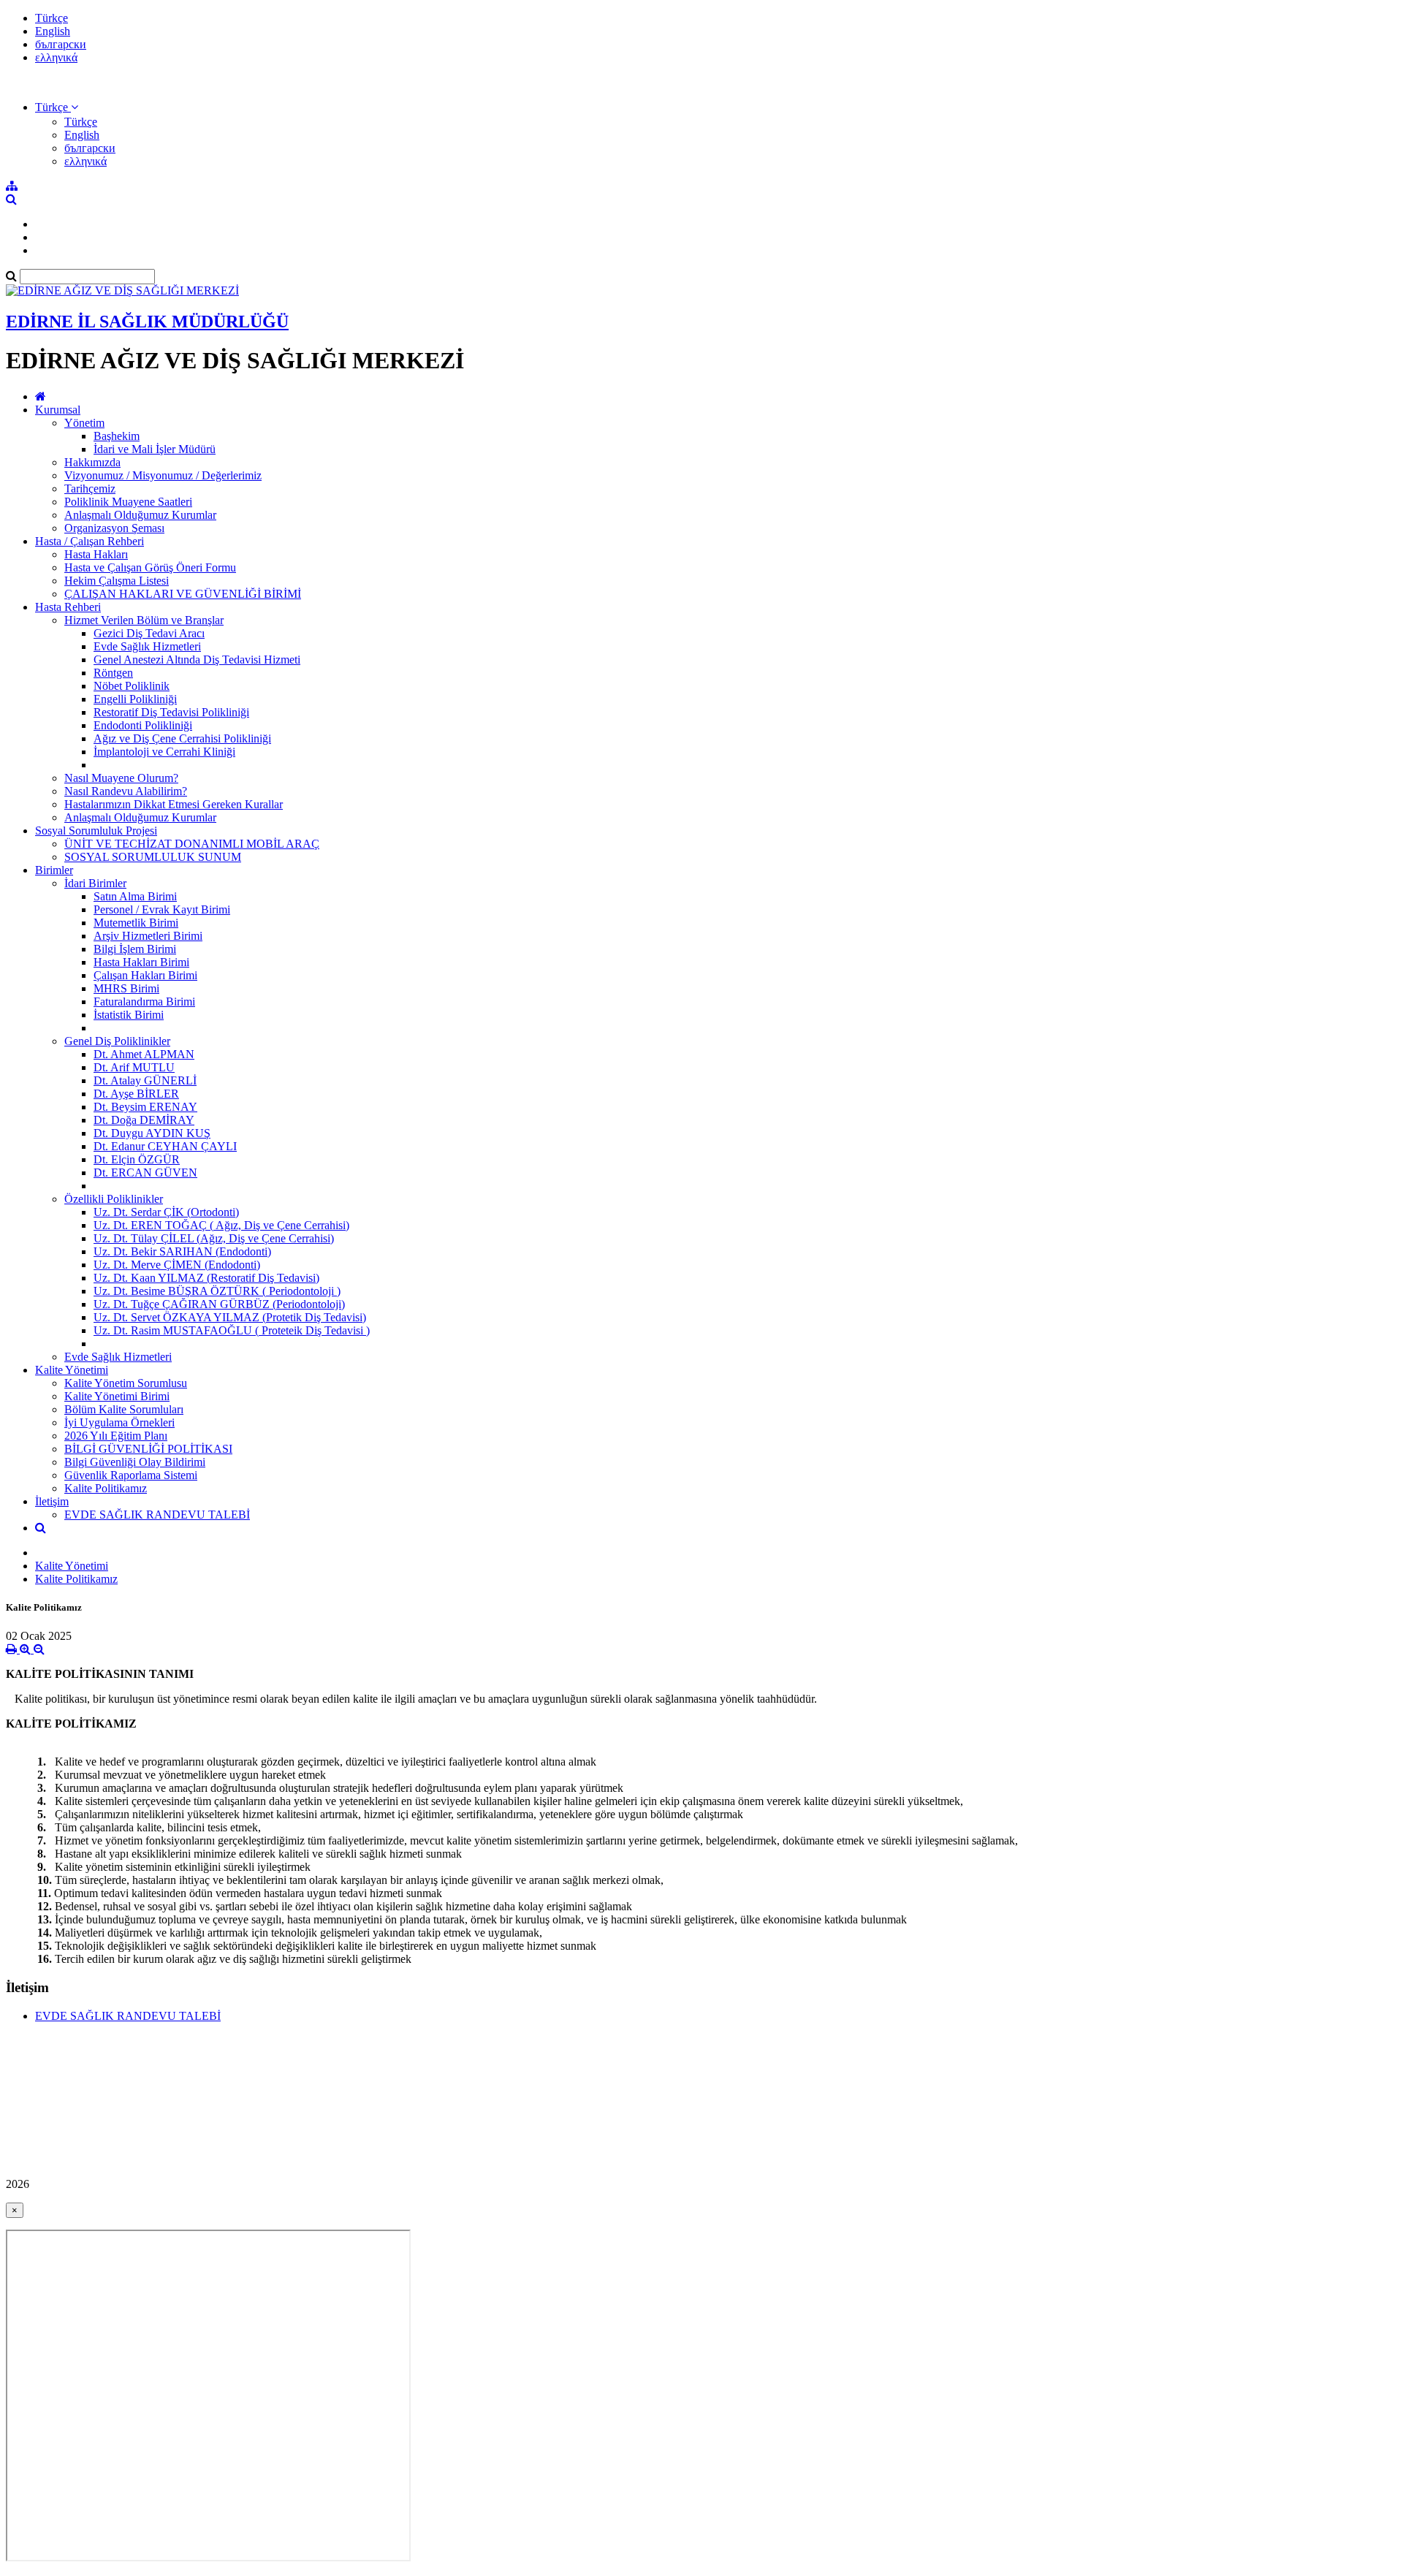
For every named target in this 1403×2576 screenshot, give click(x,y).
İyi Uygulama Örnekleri (119, 1422)
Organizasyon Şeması (114, 528)
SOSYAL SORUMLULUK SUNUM (153, 857)
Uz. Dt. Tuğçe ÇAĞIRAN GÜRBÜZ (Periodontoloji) (219, 1304)
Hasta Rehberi (68, 607)
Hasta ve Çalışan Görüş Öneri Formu (150, 567)
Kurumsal (58, 410)
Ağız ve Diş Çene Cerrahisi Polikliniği (182, 738)
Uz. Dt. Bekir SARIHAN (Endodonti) (182, 1251)
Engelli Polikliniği (135, 699)
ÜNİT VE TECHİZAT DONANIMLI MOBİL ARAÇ (192, 844)
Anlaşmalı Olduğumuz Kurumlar (140, 515)
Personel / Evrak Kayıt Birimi (162, 909)
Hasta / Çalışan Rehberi (90, 541)
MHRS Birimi (126, 988)
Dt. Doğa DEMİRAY (144, 1120)
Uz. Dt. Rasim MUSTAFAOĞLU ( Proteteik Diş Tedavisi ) (232, 1330)
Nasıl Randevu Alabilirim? (126, 791)
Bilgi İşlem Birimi (135, 949)
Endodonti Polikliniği (143, 725)
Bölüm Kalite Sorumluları (124, 1409)
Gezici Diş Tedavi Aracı (149, 633)
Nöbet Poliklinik (132, 686)
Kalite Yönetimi (72, 1370)
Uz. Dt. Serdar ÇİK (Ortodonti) (166, 1212)
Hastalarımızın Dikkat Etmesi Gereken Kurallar (174, 804)
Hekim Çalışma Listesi (117, 581)
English (53, 31)
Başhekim (117, 436)
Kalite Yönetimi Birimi (117, 1396)
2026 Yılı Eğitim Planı (116, 1436)
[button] (57, 107)
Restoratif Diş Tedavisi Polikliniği (171, 712)
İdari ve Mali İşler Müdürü (155, 449)
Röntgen (113, 673)
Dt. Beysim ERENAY (145, 1107)
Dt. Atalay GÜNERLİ (145, 1080)
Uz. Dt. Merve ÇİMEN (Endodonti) (177, 1265)
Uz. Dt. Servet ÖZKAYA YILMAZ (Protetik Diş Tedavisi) (230, 1317)
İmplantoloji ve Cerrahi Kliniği (164, 752)
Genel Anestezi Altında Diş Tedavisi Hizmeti (197, 660)
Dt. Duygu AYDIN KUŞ (152, 1133)
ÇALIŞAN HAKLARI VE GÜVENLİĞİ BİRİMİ (183, 594)
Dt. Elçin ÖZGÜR (137, 1159)
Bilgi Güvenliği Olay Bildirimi (135, 1462)
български (61, 44)
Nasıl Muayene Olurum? (121, 778)
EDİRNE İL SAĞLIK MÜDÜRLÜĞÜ (147, 322)
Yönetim (84, 423)
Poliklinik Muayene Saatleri (128, 502)
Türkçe (52, 18)
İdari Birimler (95, 883)
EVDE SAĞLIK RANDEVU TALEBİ (157, 1515)
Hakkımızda (92, 462)
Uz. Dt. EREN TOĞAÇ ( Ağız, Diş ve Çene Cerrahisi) (221, 1225)
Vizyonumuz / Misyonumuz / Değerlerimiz (163, 475)
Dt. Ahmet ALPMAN (144, 1054)
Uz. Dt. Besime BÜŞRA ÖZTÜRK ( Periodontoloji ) (217, 1291)
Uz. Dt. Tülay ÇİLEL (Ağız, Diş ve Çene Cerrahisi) (214, 1238)
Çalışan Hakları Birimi (145, 975)
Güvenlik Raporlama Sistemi (131, 1475)
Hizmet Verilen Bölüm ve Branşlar (144, 620)
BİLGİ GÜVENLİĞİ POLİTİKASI (148, 1449)
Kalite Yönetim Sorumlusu (126, 1383)
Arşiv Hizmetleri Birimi (148, 936)
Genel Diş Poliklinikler (117, 1041)
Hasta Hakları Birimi (141, 962)
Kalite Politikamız (106, 1488)
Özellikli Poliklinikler (114, 1199)
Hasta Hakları (96, 554)
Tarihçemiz (90, 489)
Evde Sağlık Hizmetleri (147, 646)
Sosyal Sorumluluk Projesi (96, 831)
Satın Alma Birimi (135, 896)
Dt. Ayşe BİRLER (136, 1094)
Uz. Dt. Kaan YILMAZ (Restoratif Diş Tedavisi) (206, 1278)
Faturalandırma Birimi (144, 1002)
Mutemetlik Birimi (136, 923)
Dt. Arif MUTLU (134, 1067)
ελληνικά (56, 57)
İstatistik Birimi (129, 1015)
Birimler (54, 870)
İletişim (52, 1501)
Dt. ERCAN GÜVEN (145, 1173)
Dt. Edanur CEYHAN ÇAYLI (165, 1146)
